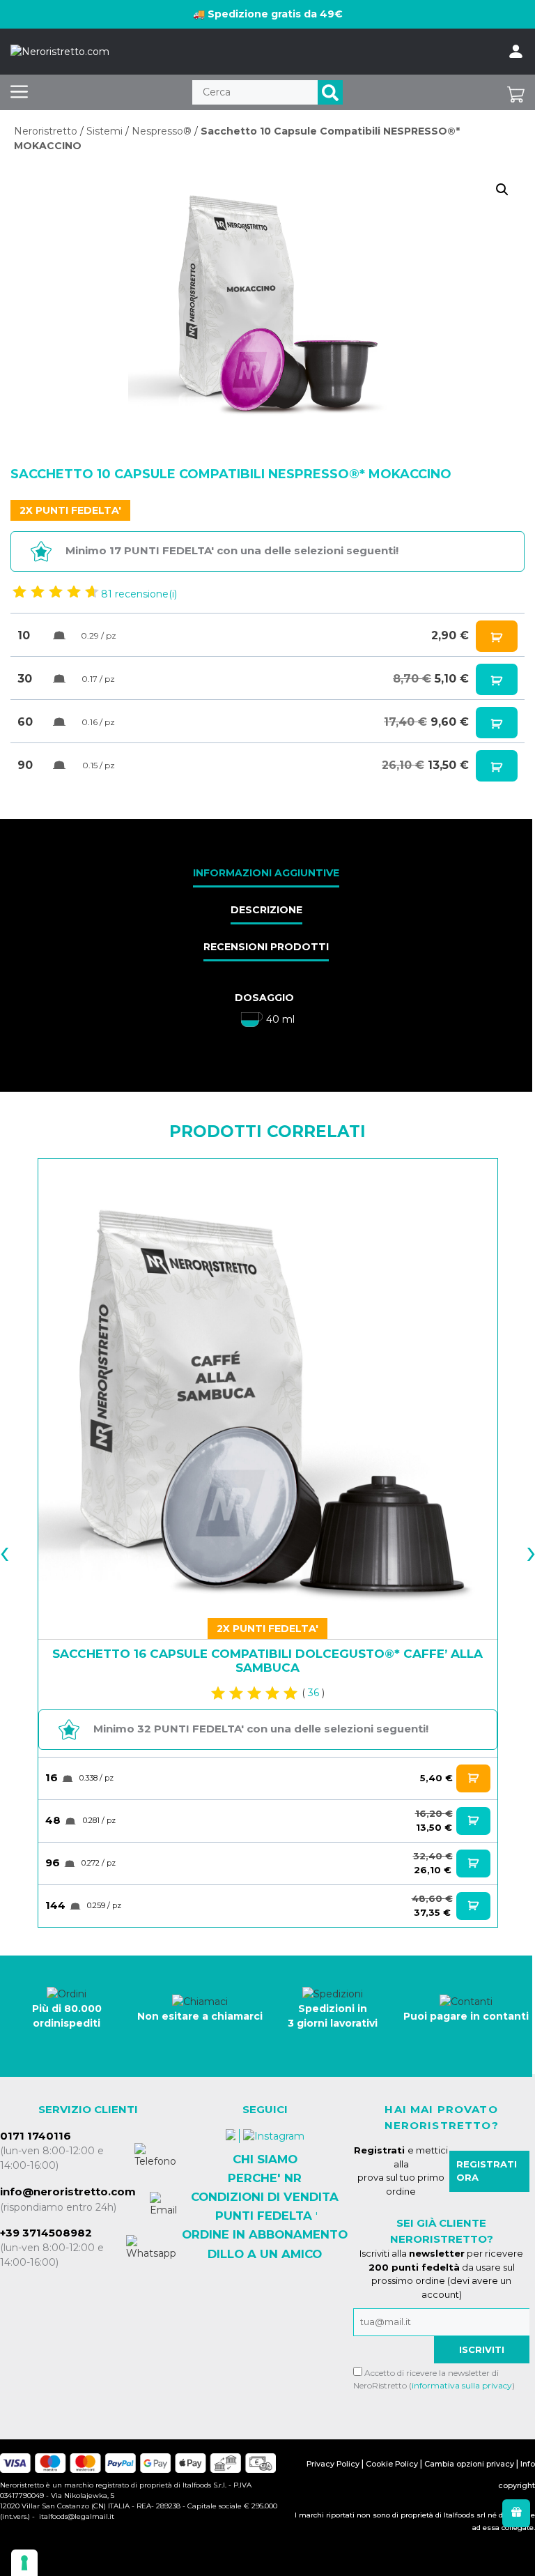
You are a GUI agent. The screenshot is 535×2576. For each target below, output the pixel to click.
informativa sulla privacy (462, 2385)
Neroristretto (46, 131)
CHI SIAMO (265, 2159)
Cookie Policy (392, 2464)
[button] (502, 190)
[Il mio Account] (516, 52)
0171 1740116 (36, 2136)
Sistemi (104, 131)
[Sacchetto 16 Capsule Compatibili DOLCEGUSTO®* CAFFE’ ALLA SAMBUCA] (268, 1388)
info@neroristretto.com (68, 2192)
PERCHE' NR (265, 2178)
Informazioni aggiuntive (266, 873)
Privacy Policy (333, 2464)
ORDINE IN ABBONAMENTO (265, 2234)
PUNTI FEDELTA (264, 2216)
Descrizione (266, 910)
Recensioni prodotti (266, 947)
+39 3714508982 (46, 2233)
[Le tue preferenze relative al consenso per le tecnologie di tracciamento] (24, 2563)
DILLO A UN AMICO (265, 2254)
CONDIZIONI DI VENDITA (265, 2197)
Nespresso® (162, 131)
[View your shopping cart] (516, 92)
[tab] (266, 874)
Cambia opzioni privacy (469, 2464)
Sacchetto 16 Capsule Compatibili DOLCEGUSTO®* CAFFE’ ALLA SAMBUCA (267, 1661)
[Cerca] (330, 92)
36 (313, 1693)
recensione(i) (139, 594)
